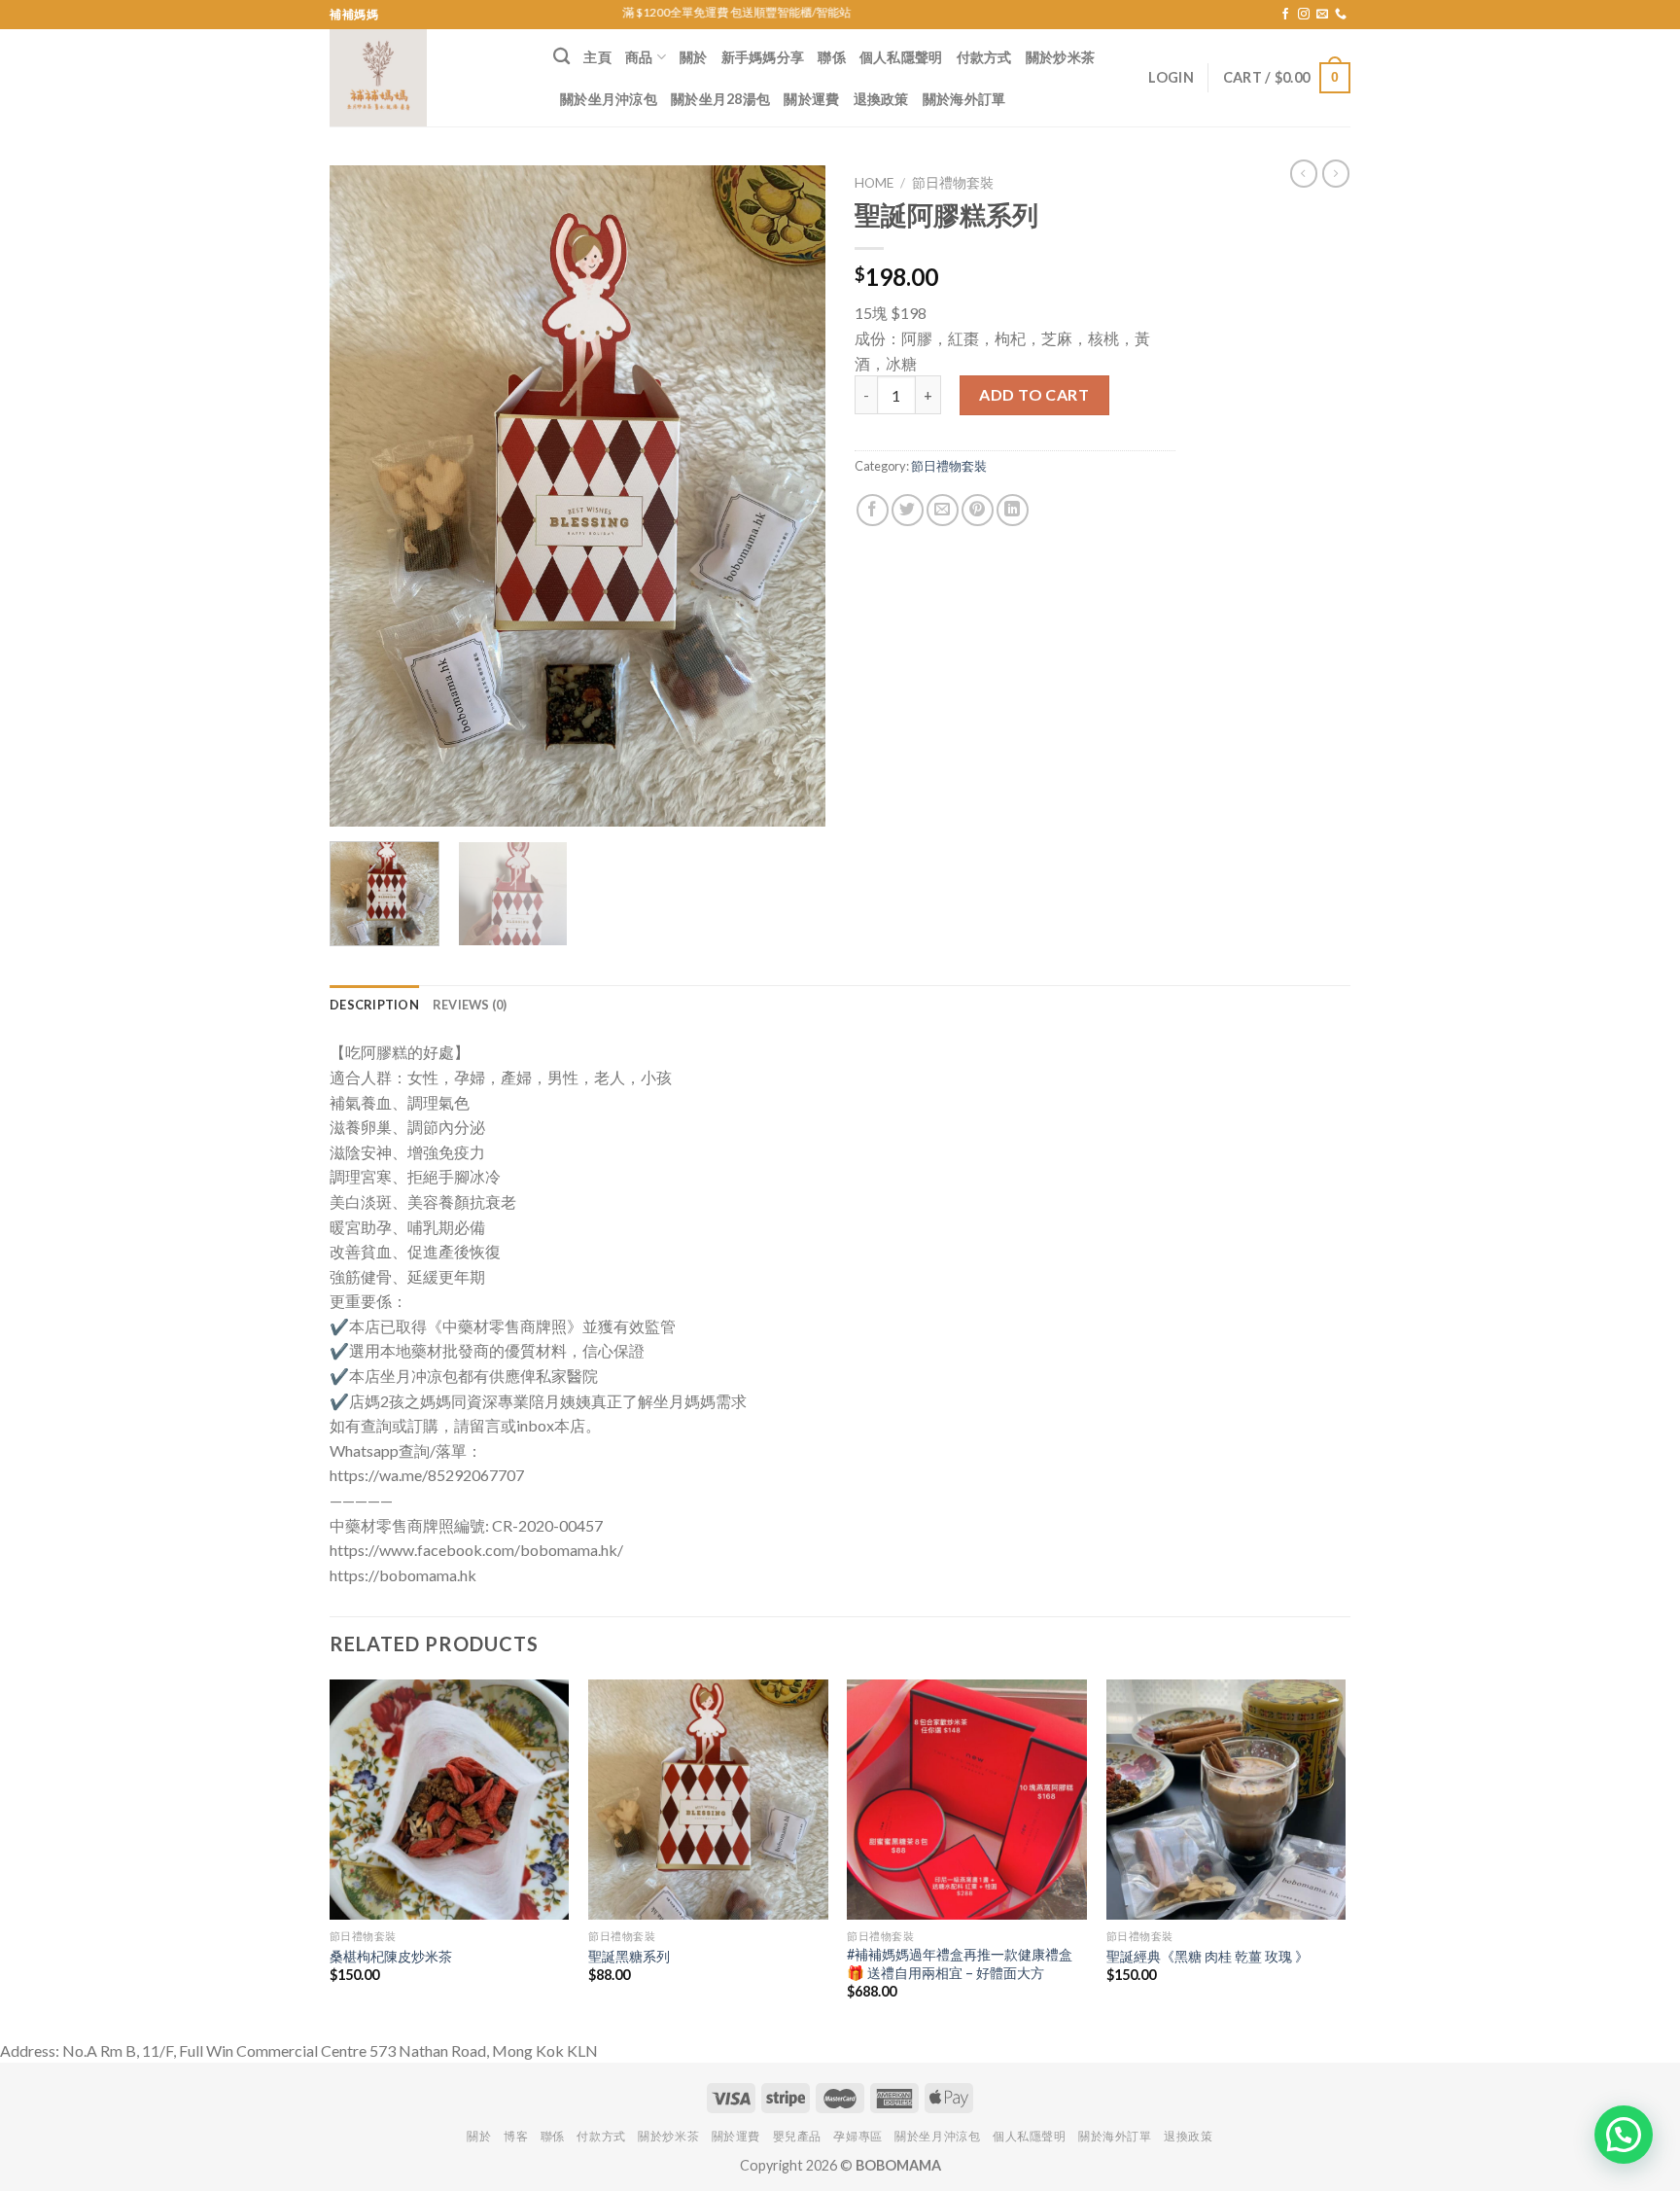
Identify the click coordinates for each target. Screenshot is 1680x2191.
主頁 (597, 57)
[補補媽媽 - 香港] (427, 78)
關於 (694, 57)
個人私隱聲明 (901, 57)
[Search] (561, 57)
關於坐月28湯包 (720, 99)
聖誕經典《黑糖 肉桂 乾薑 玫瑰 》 (1207, 1956)
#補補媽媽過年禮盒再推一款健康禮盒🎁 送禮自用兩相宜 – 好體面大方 (960, 1963)
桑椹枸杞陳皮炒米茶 (391, 1956)
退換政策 (881, 99)
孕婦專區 (857, 2136)
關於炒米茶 (1060, 57)
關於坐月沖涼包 (609, 99)
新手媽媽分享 (763, 57)
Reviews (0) (470, 1005)
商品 (639, 57)
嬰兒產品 (797, 2136)
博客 (516, 2136)
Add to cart (1034, 394)
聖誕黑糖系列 (629, 1956)
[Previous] (364, 496)
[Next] (791, 496)
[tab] (374, 1005)
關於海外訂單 (964, 99)
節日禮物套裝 (953, 183)
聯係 (832, 57)
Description (374, 1005)
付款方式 (984, 57)
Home (874, 183)
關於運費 (811, 99)
